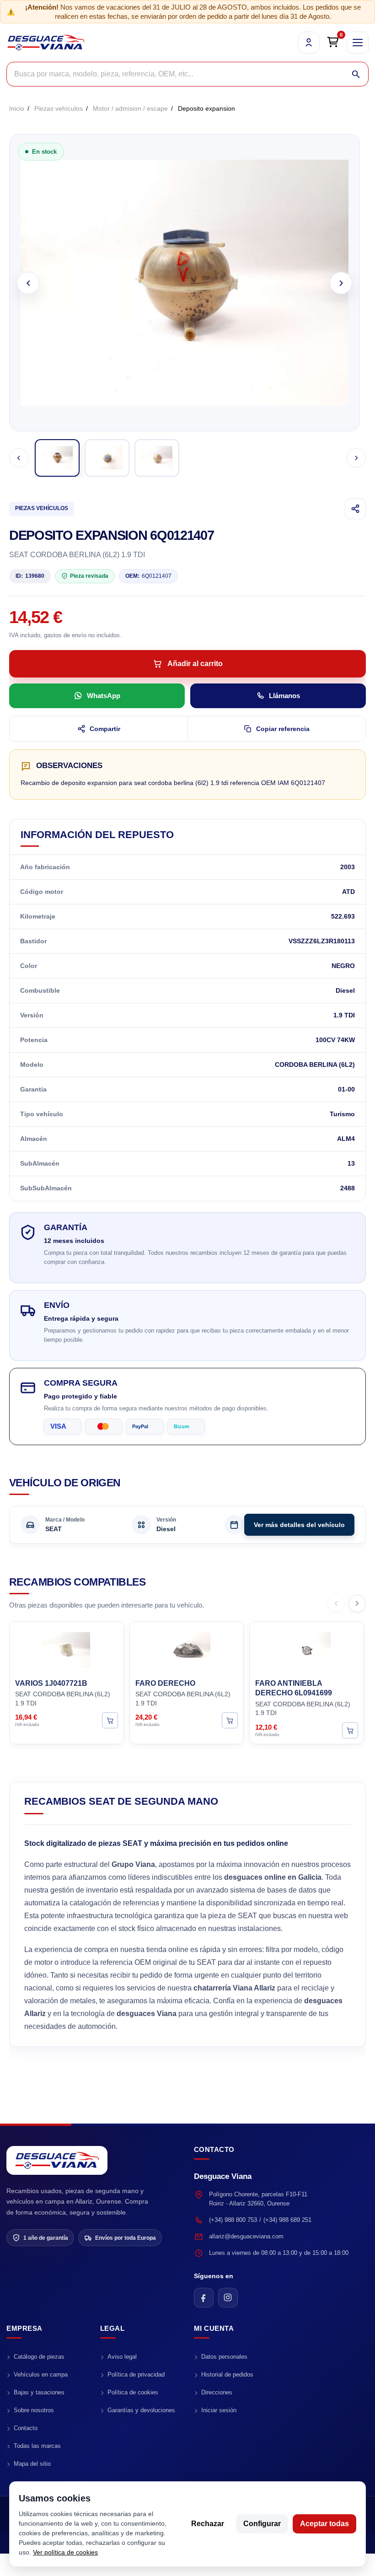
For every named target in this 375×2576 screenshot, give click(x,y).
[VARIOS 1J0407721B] (67, 1649)
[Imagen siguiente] (341, 283)
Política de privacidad (136, 2374)
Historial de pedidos (227, 2374)
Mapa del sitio (32, 2464)
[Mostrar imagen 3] (157, 458)
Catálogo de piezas (39, 2357)
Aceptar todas (324, 2524)
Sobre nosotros (34, 2410)
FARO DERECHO (165, 1683)
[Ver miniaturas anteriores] (19, 458)
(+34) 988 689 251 (287, 2220)
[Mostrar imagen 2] (107, 458)
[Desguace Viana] (57, 2160)
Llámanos (284, 696)
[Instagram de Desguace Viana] (228, 2298)
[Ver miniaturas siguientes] (356, 458)
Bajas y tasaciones (39, 2392)
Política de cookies (133, 2392)
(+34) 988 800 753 (233, 2220)
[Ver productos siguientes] (357, 1603)
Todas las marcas (37, 2446)
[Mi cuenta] (309, 43)
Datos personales (224, 2357)
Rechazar (208, 2524)
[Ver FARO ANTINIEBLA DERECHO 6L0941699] (350, 1730)
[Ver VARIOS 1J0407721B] (110, 1721)
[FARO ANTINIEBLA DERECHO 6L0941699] (307, 1649)
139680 (30, 576)
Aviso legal (122, 2357)
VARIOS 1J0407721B (51, 1683)
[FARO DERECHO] (187, 1649)
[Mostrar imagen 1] (57, 458)
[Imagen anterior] (28, 283)
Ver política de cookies (65, 2552)
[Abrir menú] (358, 43)
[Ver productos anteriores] (336, 1603)
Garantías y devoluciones (141, 2410)
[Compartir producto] (355, 509)
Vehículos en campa (41, 2374)
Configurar (262, 2524)
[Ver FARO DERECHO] (230, 1721)
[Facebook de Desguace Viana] (204, 2298)
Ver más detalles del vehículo (299, 1525)
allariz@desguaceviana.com (246, 2236)
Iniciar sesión (219, 2410)
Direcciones (217, 2392)
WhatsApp (104, 696)
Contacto (26, 2428)
